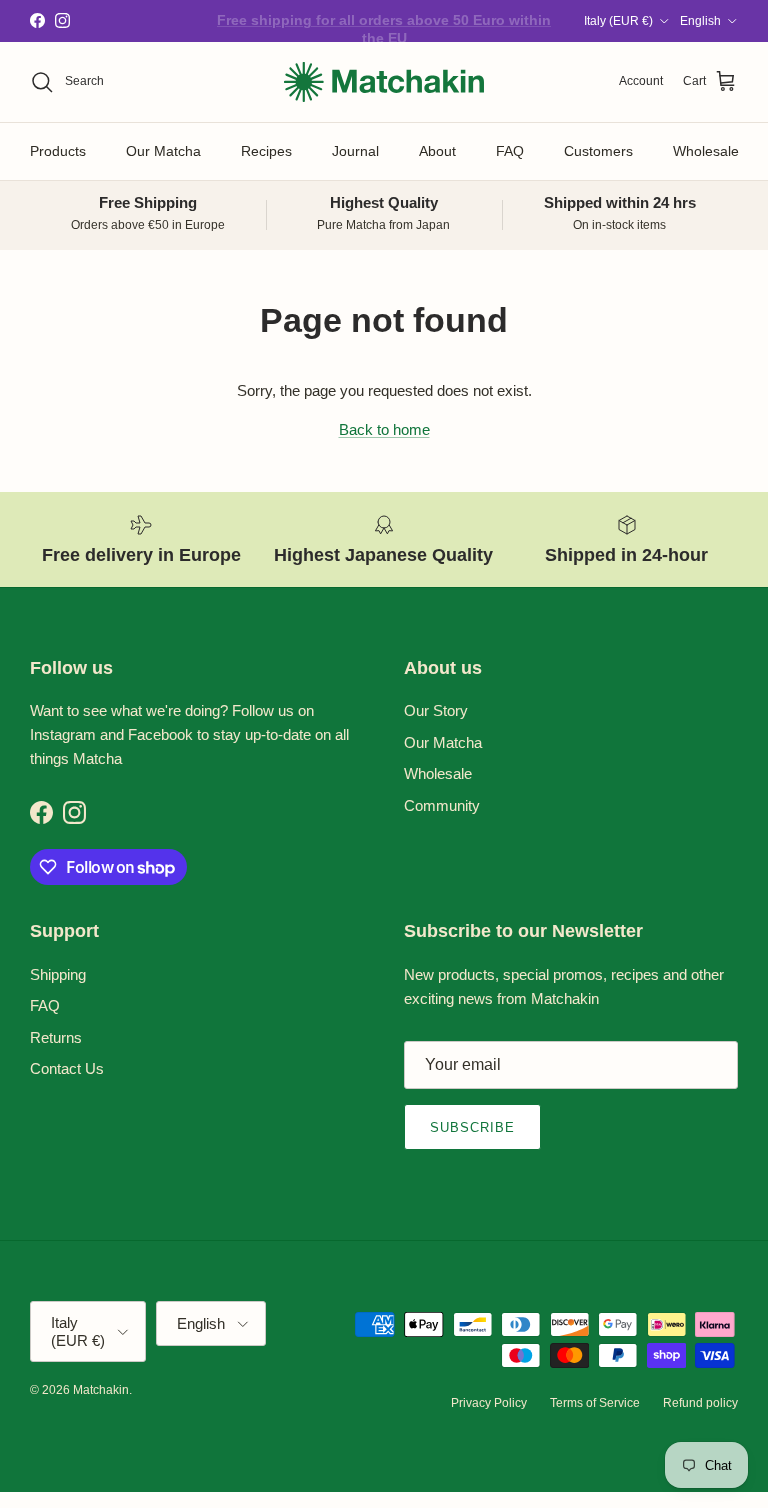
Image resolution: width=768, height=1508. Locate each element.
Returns (56, 1037)
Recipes (266, 151)
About (437, 151)
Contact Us (67, 1068)
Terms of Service (595, 1403)
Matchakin (101, 1390)
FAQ (510, 151)
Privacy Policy (489, 1403)
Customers (598, 151)
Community (442, 805)
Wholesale (706, 151)
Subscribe (472, 1127)
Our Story (436, 710)
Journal (355, 151)
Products (58, 151)
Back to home (384, 429)
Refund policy (700, 1403)
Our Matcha (163, 151)
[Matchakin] (384, 82)
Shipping (58, 974)
